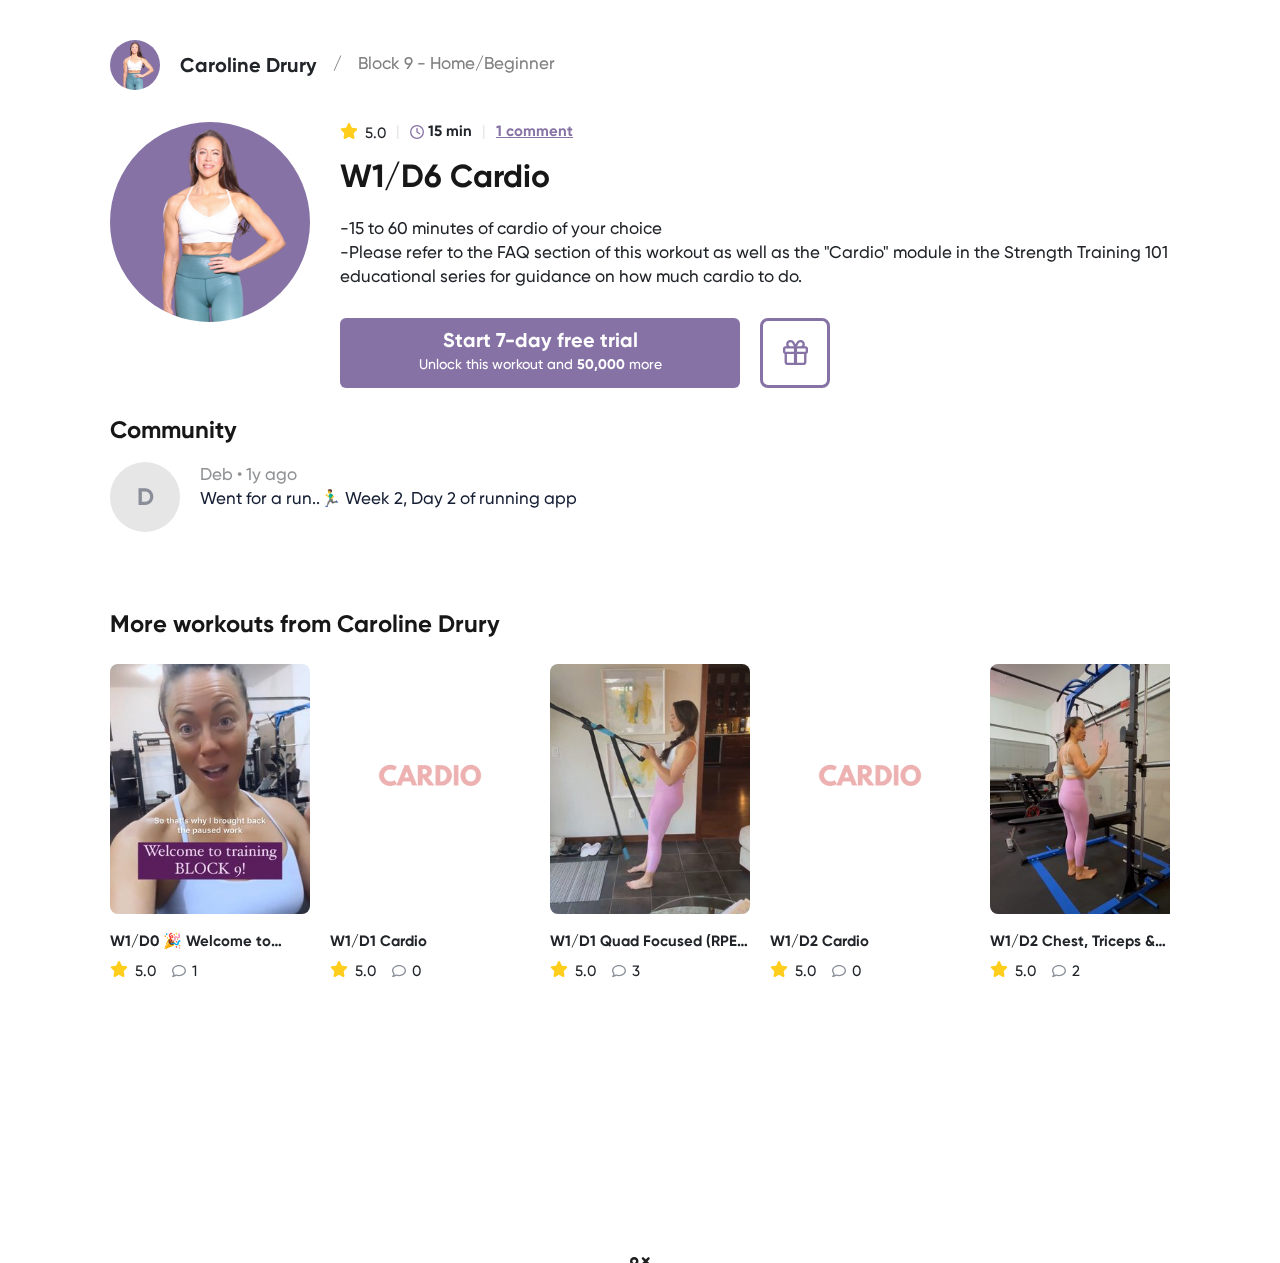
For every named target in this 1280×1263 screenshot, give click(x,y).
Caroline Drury (418, 623)
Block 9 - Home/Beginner (456, 63)
